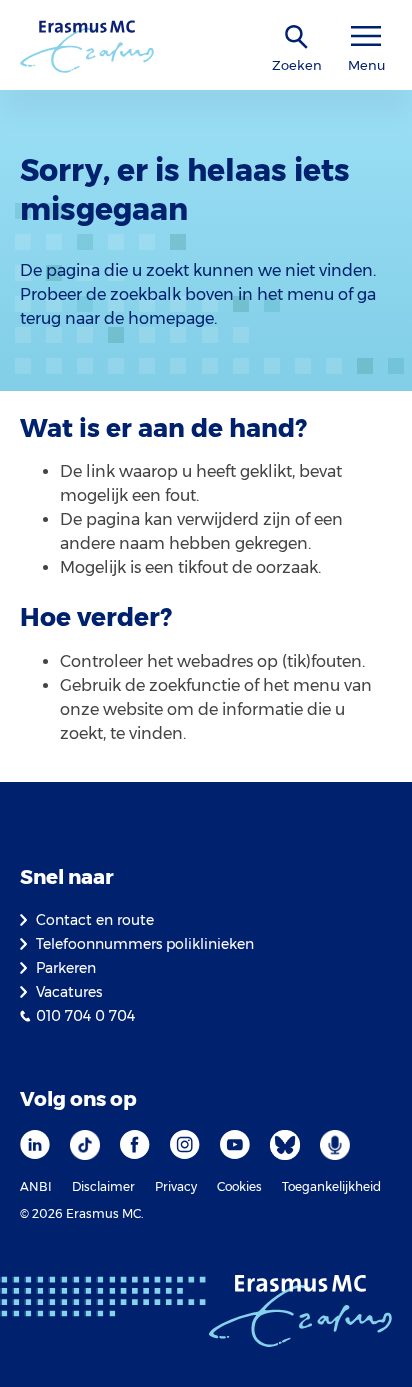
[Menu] (366, 36)
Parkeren (66, 968)
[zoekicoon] (297, 37)
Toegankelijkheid (331, 1186)
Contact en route (95, 920)
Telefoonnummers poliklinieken (145, 944)
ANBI (36, 1186)
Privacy (176, 1186)
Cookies (239, 1186)
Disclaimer (103, 1186)
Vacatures (69, 992)
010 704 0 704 (85, 1016)
